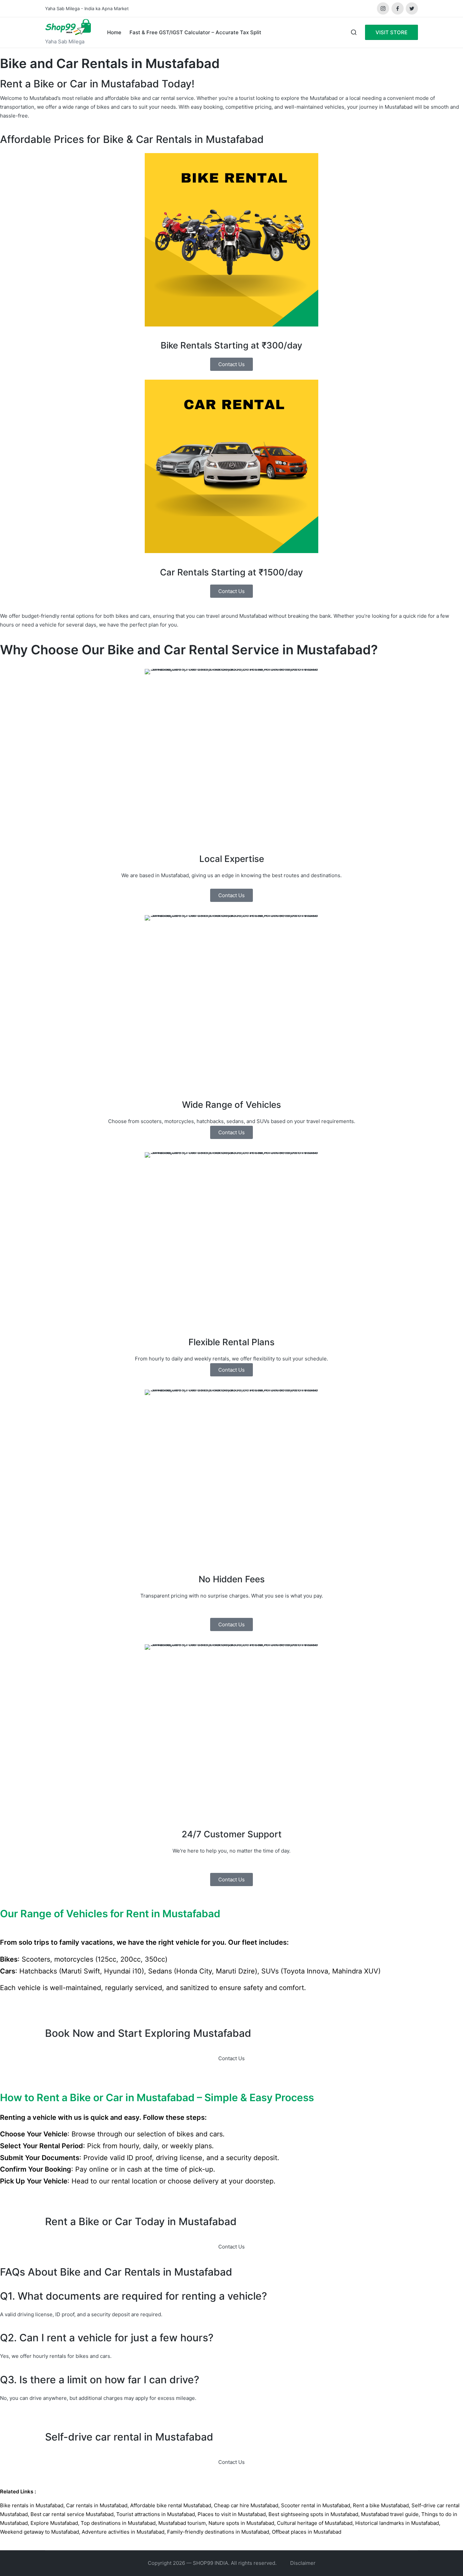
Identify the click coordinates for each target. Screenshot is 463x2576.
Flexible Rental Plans (231, 1342)
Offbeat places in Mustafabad (307, 2532)
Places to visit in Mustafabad (232, 2514)
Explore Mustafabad (54, 2523)
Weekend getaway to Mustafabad (39, 2532)
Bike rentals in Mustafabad (32, 2505)
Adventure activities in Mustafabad (123, 2532)
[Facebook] (398, 8)
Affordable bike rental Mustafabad (171, 2505)
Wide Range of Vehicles (231, 1105)
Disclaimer (303, 2563)
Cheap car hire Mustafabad (246, 2505)
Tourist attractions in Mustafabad (156, 2514)
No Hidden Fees (232, 1579)
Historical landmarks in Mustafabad (397, 2523)
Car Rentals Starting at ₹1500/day (231, 572)
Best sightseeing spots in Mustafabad (313, 2514)
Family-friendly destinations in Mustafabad (218, 2532)
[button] (391, 32)
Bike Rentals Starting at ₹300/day (231, 345)
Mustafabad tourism (182, 2523)
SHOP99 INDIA (210, 2563)
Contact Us (231, 2058)
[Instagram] (383, 8)
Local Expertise (232, 859)
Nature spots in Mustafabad (241, 2523)
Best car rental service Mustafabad (72, 2514)
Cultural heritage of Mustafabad (315, 2523)
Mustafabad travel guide (390, 2514)
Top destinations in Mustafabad (118, 2523)
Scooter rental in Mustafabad (316, 2505)
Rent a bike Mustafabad (381, 2505)
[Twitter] (412, 8)
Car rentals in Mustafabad (97, 2505)
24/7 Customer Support (232, 1834)
